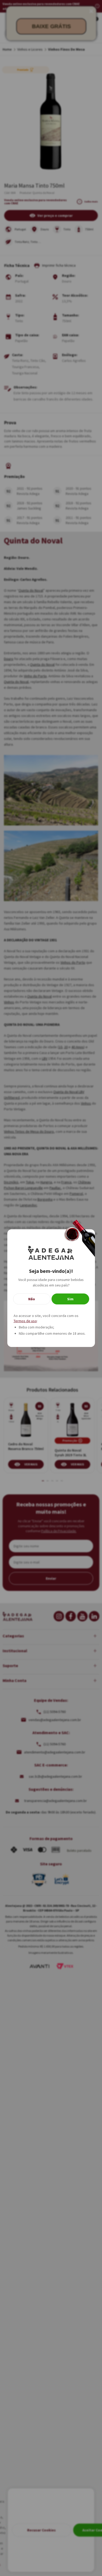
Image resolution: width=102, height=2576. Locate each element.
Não (32, 1299)
